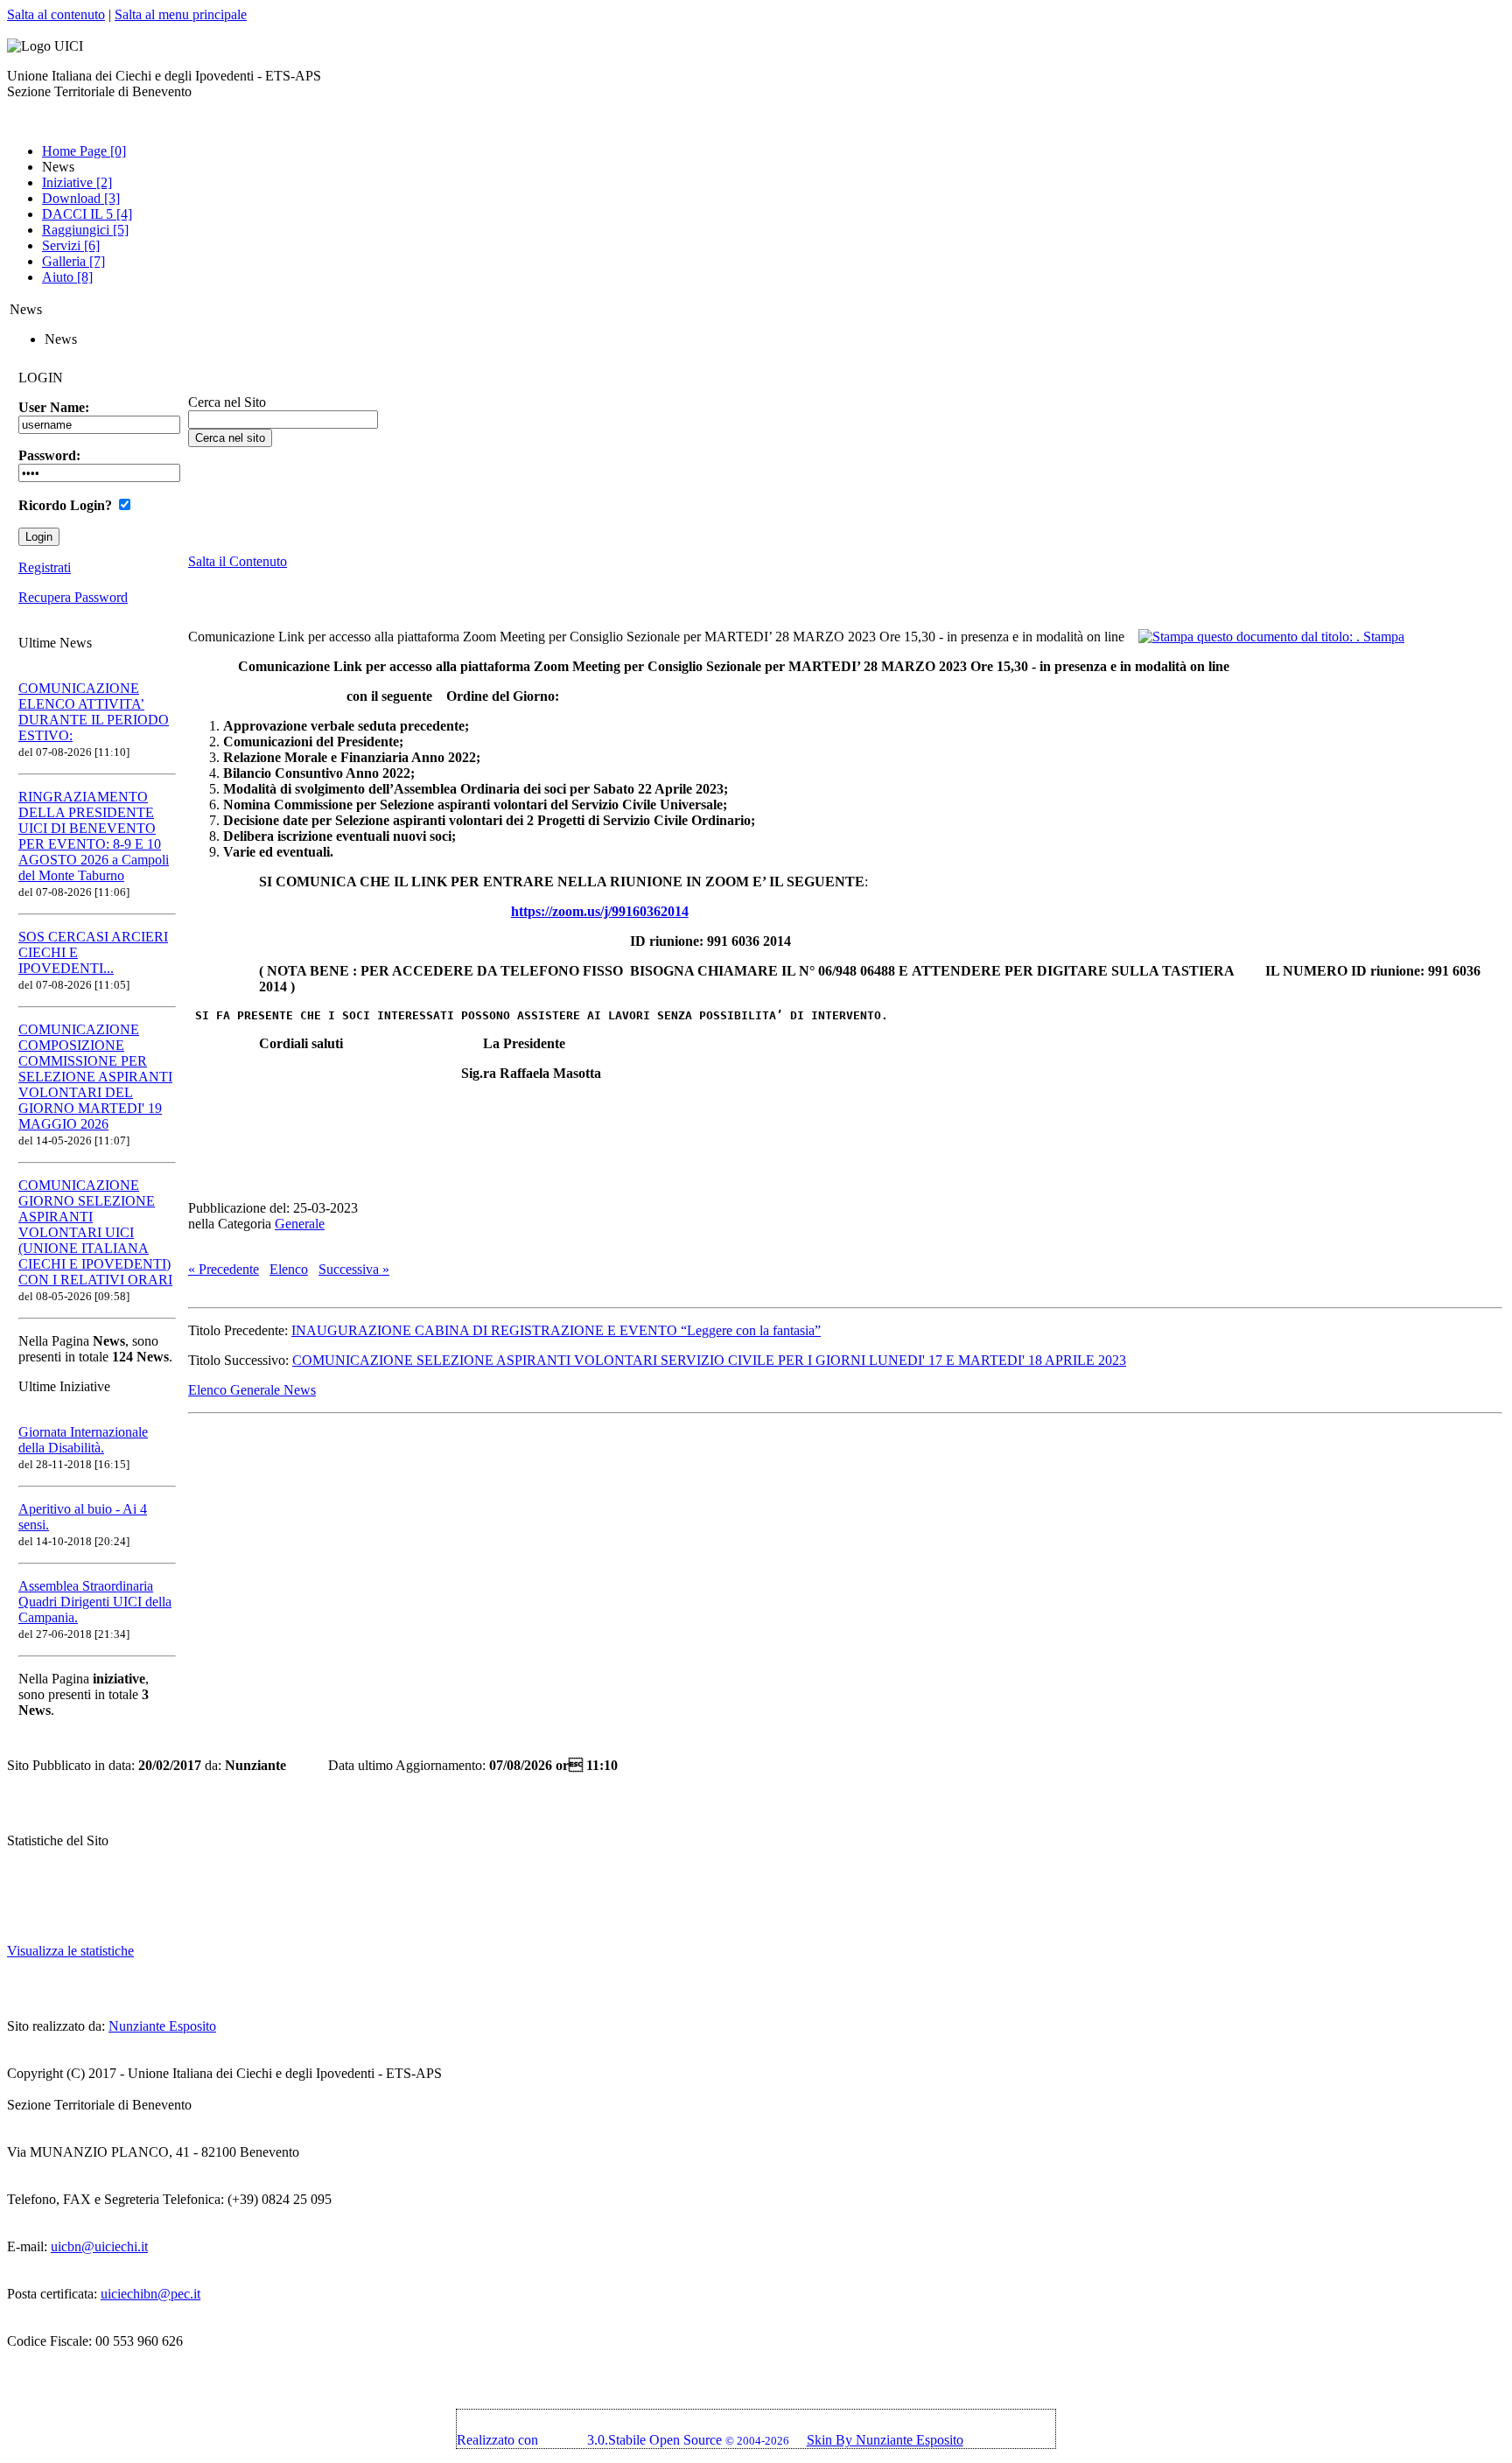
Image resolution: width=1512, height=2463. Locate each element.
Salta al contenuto (56, 14)
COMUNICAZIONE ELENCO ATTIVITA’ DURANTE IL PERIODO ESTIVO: (94, 712)
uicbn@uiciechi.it (99, 2246)
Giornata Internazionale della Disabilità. (83, 1440)
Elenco (289, 1269)
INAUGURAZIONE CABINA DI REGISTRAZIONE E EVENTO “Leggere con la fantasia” (556, 1330)
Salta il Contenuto (238, 561)
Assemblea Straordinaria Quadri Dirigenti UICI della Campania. (95, 1602)
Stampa (1382, 637)
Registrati (45, 567)
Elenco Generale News (252, 1390)
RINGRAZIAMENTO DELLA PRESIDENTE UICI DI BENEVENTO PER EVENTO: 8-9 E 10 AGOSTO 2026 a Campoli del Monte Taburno (94, 836)
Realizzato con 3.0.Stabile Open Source (589, 2440)
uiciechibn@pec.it (150, 2294)
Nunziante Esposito (162, 2026)
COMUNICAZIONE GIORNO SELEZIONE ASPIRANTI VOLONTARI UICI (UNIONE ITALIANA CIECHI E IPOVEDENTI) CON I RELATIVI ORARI (95, 1232)
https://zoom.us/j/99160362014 (600, 911)
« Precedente (224, 1269)
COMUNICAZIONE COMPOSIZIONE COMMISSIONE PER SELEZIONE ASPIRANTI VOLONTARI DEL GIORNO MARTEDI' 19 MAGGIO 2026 (95, 1077)
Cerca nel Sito (227, 402)
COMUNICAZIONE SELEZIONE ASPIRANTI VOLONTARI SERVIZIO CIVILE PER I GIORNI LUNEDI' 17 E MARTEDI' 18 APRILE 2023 (709, 1360)
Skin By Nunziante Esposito (885, 2440)
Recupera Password (73, 597)
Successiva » (354, 1269)
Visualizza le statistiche (70, 1951)
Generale (300, 1224)
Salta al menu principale (181, 14)
